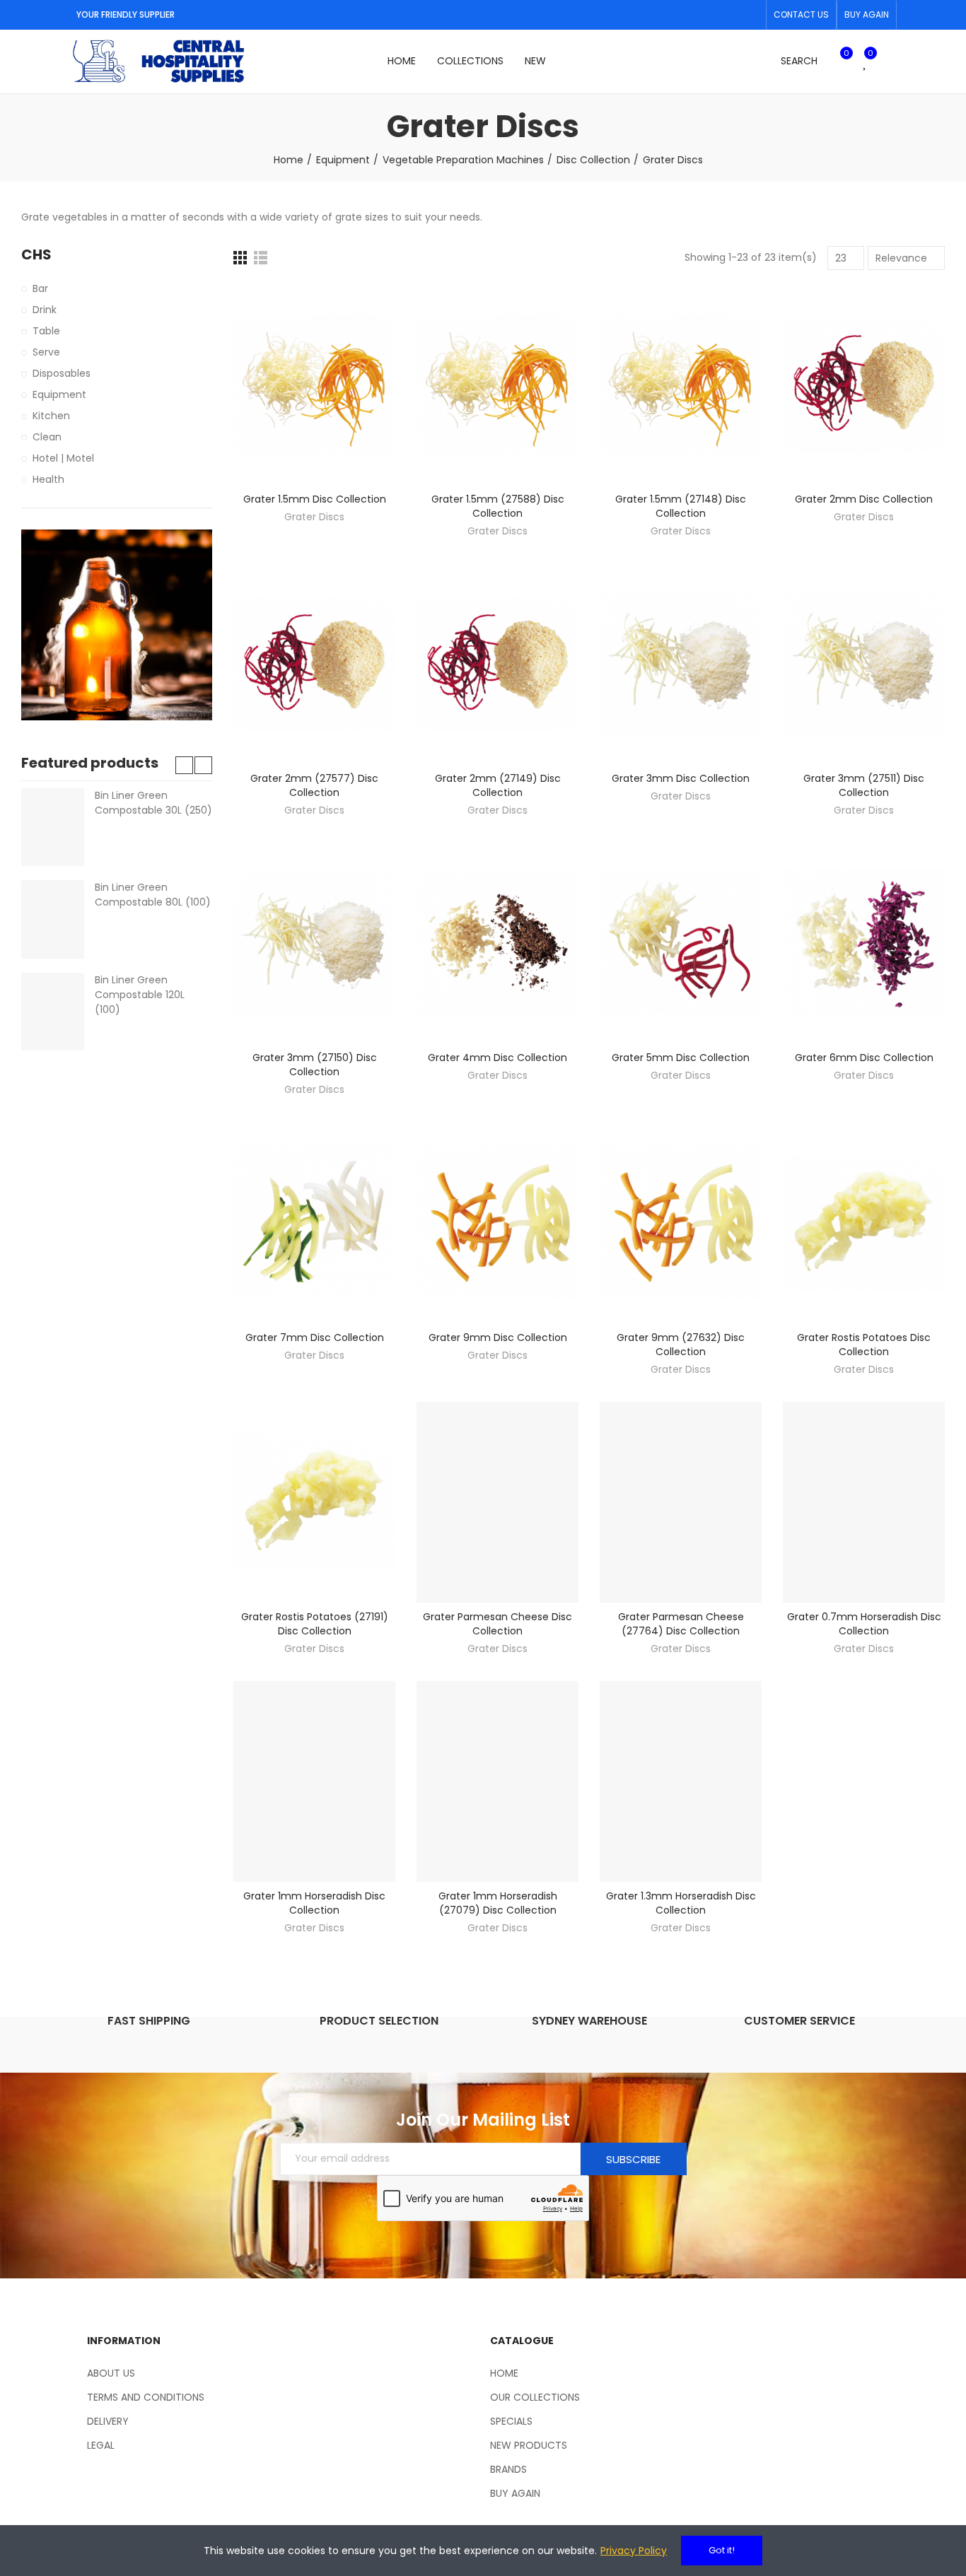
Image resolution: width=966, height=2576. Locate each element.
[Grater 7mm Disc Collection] (314, 1222)
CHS (36, 255)
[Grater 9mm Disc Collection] (497, 1222)
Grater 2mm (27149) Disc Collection (498, 785)
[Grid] (240, 258)
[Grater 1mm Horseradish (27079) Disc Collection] (497, 1781)
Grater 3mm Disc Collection (681, 778)
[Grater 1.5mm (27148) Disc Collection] (681, 385)
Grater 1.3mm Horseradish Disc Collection (681, 1903)
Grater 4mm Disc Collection (497, 1058)
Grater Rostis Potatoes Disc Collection (864, 1345)
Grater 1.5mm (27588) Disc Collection (498, 506)
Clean (47, 437)
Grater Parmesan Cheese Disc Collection (497, 1624)
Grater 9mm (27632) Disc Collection (681, 1345)
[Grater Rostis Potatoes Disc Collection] (864, 1222)
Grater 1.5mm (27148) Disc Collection (681, 506)
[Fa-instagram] (751, 15)
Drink (45, 310)
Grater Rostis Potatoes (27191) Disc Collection (315, 1624)
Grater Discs (314, 517)
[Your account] (890, 62)
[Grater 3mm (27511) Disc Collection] (864, 664)
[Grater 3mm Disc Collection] (681, 664)
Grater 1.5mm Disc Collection (315, 499)
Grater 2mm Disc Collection (864, 499)
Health (48, 479)
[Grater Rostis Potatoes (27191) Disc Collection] (314, 1502)
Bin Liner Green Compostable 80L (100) (153, 895)
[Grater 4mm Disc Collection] (497, 943)
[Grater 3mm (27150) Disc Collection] (314, 943)
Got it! (722, 2550)
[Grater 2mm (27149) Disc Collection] (497, 664)
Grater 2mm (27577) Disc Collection (314, 785)
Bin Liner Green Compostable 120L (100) (140, 995)
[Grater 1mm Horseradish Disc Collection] (314, 1781)
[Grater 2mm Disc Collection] (864, 385)
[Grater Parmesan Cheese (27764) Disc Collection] (681, 1502)
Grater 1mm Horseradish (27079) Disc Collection (498, 1903)
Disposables (62, 373)
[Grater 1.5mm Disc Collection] (314, 385)
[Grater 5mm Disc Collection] (681, 943)
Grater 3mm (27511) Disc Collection (864, 785)
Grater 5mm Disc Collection (681, 1058)
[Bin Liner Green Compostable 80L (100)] (53, 919)
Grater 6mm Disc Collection (864, 1058)
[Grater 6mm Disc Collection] (864, 943)
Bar (40, 288)
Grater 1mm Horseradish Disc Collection (314, 1903)
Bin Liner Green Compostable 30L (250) (153, 803)
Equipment (59, 394)
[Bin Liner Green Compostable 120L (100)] (53, 1012)
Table (46, 331)
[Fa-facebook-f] (728, 15)
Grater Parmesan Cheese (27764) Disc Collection (681, 1624)
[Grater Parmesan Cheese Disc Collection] (497, 1502)
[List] (261, 258)
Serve (46, 352)
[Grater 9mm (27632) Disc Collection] (681, 1222)
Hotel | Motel (63, 458)
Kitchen (51, 416)
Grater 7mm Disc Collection (315, 1337)
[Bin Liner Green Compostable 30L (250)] (53, 827)
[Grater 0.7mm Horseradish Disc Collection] (864, 1502)
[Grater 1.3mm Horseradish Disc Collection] (681, 1781)
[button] (801, 15)
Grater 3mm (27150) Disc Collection (315, 1065)
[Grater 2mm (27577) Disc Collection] (314, 664)
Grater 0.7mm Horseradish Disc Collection (864, 1624)
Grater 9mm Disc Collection (498, 1337)
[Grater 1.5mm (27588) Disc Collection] (497, 385)
